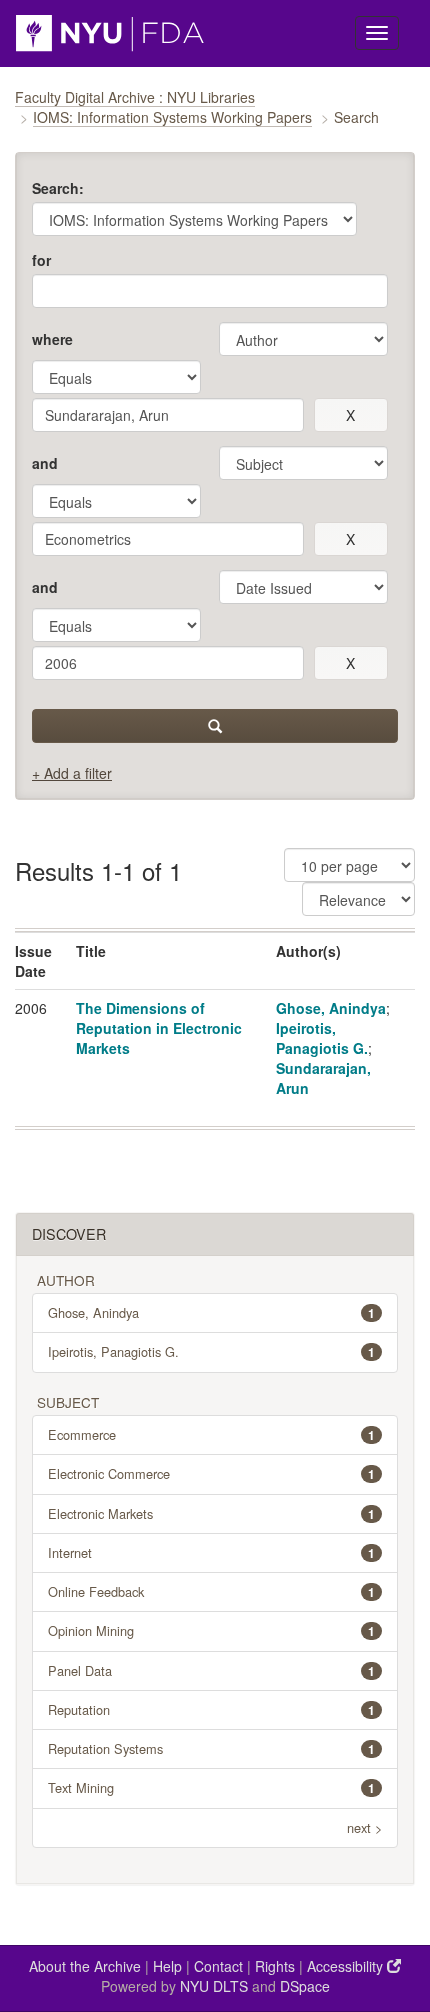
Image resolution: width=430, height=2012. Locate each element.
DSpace (305, 1986)
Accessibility (347, 1966)
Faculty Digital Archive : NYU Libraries (135, 97)
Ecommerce (211, 1434)
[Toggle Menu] (377, 33)
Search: (58, 188)
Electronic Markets (211, 1513)
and (45, 463)
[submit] (215, 726)
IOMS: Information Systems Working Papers (172, 117)
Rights (275, 1966)
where (52, 339)
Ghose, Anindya (331, 1008)
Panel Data (211, 1670)
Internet (211, 1552)
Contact (218, 1966)
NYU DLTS (214, 1986)
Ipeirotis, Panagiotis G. (322, 1038)
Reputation (211, 1709)
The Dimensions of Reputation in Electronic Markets (159, 1028)
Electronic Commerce (211, 1473)
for (41, 260)
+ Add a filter (72, 773)
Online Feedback (211, 1591)
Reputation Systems (211, 1748)
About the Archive (85, 1966)
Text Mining (211, 1787)
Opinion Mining (211, 1630)
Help (167, 1966)
